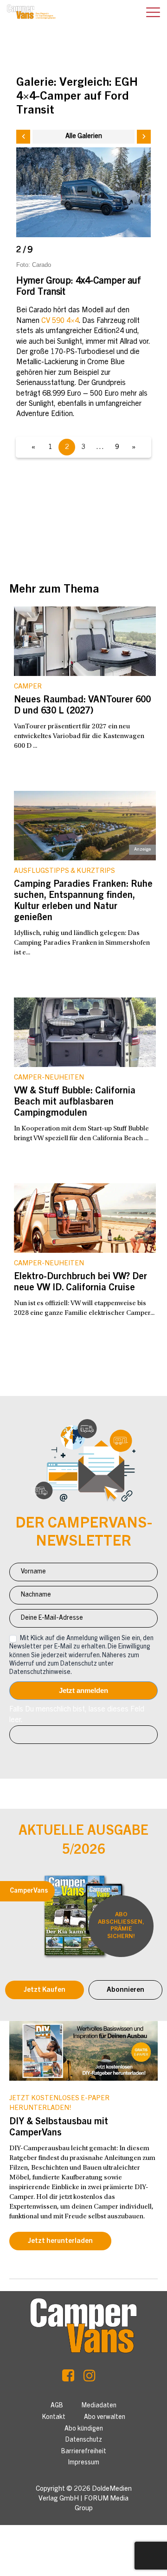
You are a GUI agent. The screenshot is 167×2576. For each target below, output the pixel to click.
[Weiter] (144, 137)
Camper (28, 687)
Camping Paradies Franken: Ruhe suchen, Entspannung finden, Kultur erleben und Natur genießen (83, 902)
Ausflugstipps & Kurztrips (64, 871)
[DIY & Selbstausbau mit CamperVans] (83, 2051)
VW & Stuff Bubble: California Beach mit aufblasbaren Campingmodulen (75, 1103)
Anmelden (83, 1691)
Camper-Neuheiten (49, 1078)
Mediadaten (99, 2406)
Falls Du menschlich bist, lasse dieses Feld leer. (77, 1715)
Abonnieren (125, 1990)
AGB (57, 2406)
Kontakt (54, 2418)
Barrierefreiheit (84, 2452)
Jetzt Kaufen (45, 1990)
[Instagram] (90, 2378)
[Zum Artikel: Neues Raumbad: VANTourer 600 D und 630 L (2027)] (85, 641)
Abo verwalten (105, 2418)
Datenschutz (84, 2440)
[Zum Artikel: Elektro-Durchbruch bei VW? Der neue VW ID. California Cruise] (85, 1218)
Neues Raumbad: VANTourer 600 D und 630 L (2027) (82, 706)
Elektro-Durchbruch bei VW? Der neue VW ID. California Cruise (80, 1283)
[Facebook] (68, 2378)
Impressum (84, 2463)
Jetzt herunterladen (60, 2241)
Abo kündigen (84, 2429)
